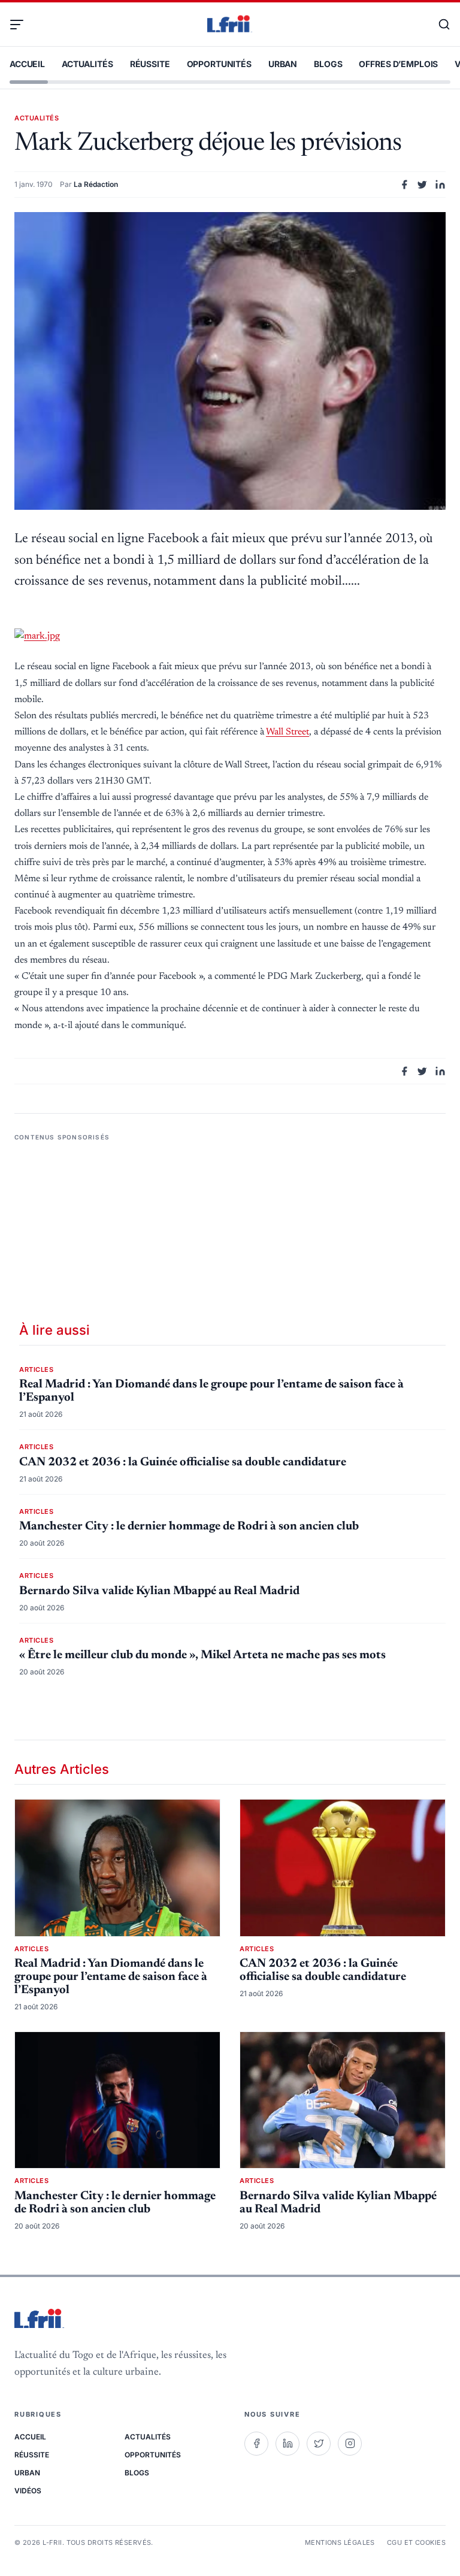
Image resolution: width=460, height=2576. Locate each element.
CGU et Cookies (416, 2542)
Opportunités (219, 64)
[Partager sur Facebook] (404, 185)
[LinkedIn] (287, 2444)
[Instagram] (350, 2444)
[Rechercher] (438, 25)
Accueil (27, 64)
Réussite (150, 64)
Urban (283, 64)
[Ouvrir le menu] (22, 25)
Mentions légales (340, 2542)
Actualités (87, 64)
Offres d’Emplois (398, 64)
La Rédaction (96, 184)
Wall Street (287, 732)
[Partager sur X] (422, 185)
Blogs (328, 64)
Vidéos (28, 2491)
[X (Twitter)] (319, 2444)
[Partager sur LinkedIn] (440, 185)
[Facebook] (256, 2444)
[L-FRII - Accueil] (230, 25)
